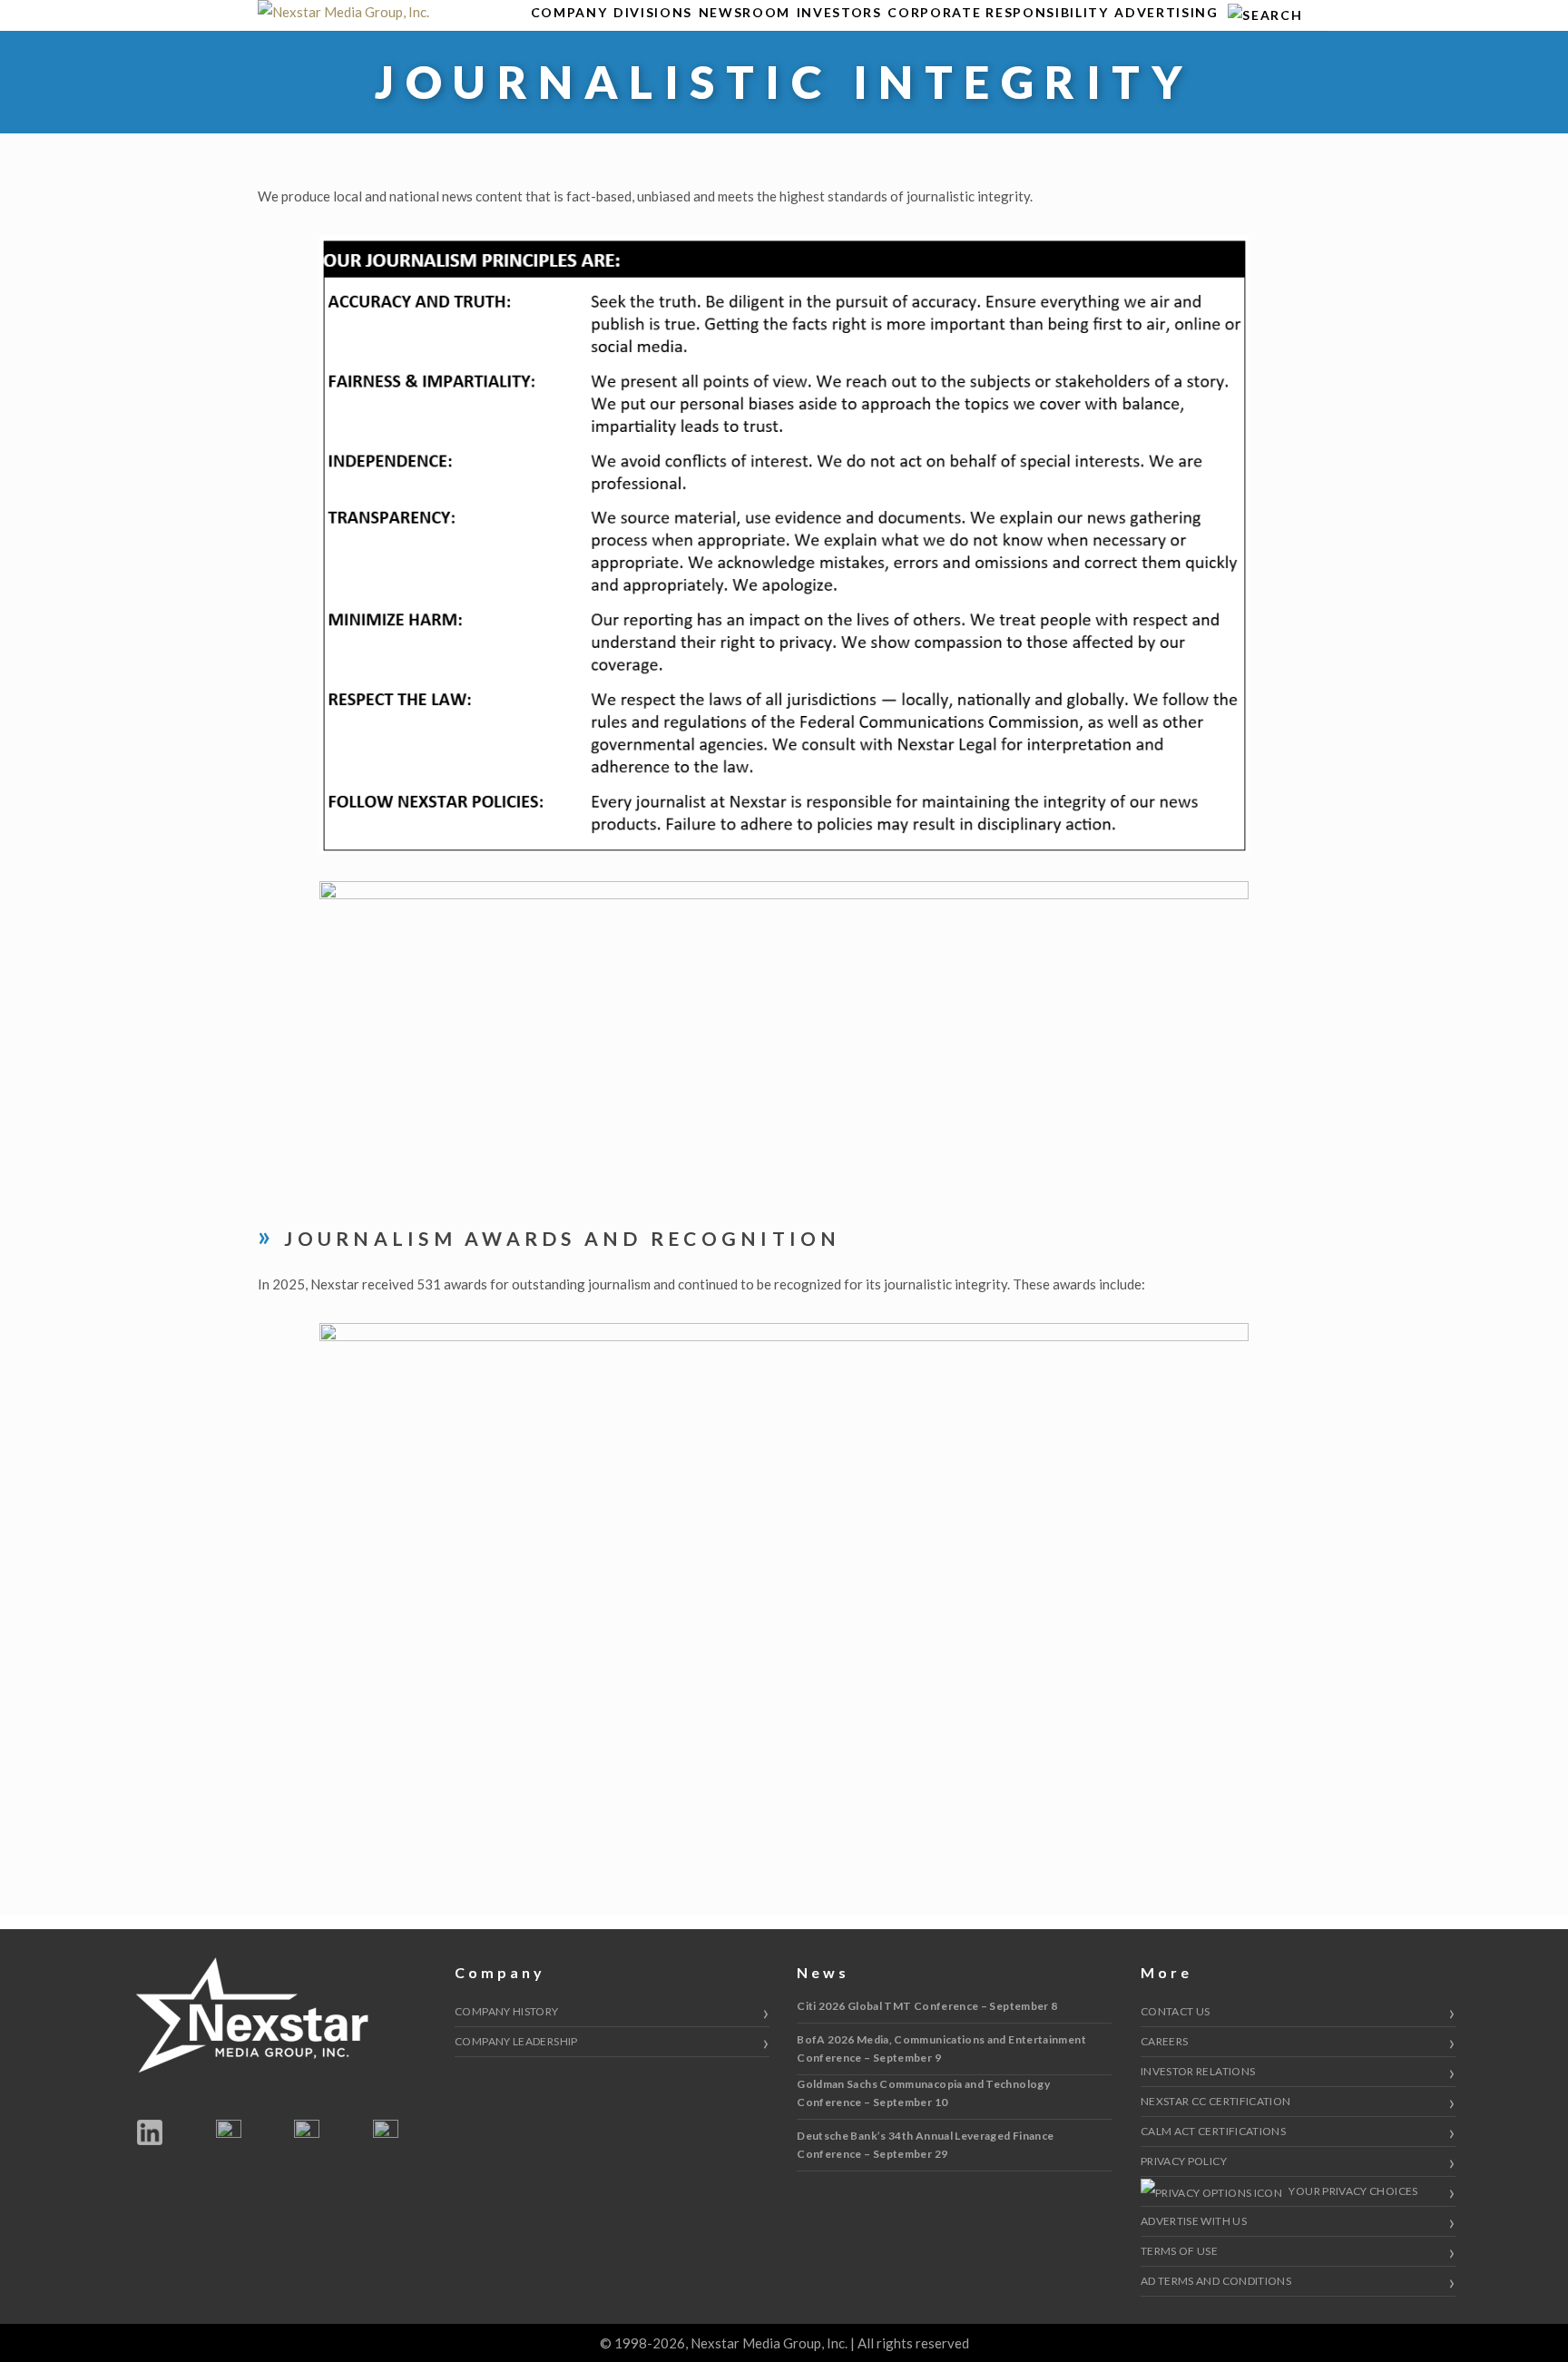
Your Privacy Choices (1352, 2191)
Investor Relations (1198, 2071)
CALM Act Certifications (1213, 2131)
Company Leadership (516, 2041)
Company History (506, 2011)
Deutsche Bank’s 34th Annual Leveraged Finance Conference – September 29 (925, 2145)
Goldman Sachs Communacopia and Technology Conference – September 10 (923, 2093)
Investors (839, 12)
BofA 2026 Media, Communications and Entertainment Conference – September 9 (941, 2048)
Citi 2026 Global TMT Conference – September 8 (927, 2006)
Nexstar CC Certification (1216, 2101)
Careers (1165, 2041)
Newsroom (745, 12)
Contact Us (1176, 2011)
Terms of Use (1179, 2251)
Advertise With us (1194, 2221)
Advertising (1166, 12)
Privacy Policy (1184, 2161)
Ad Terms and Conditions (1216, 2281)
